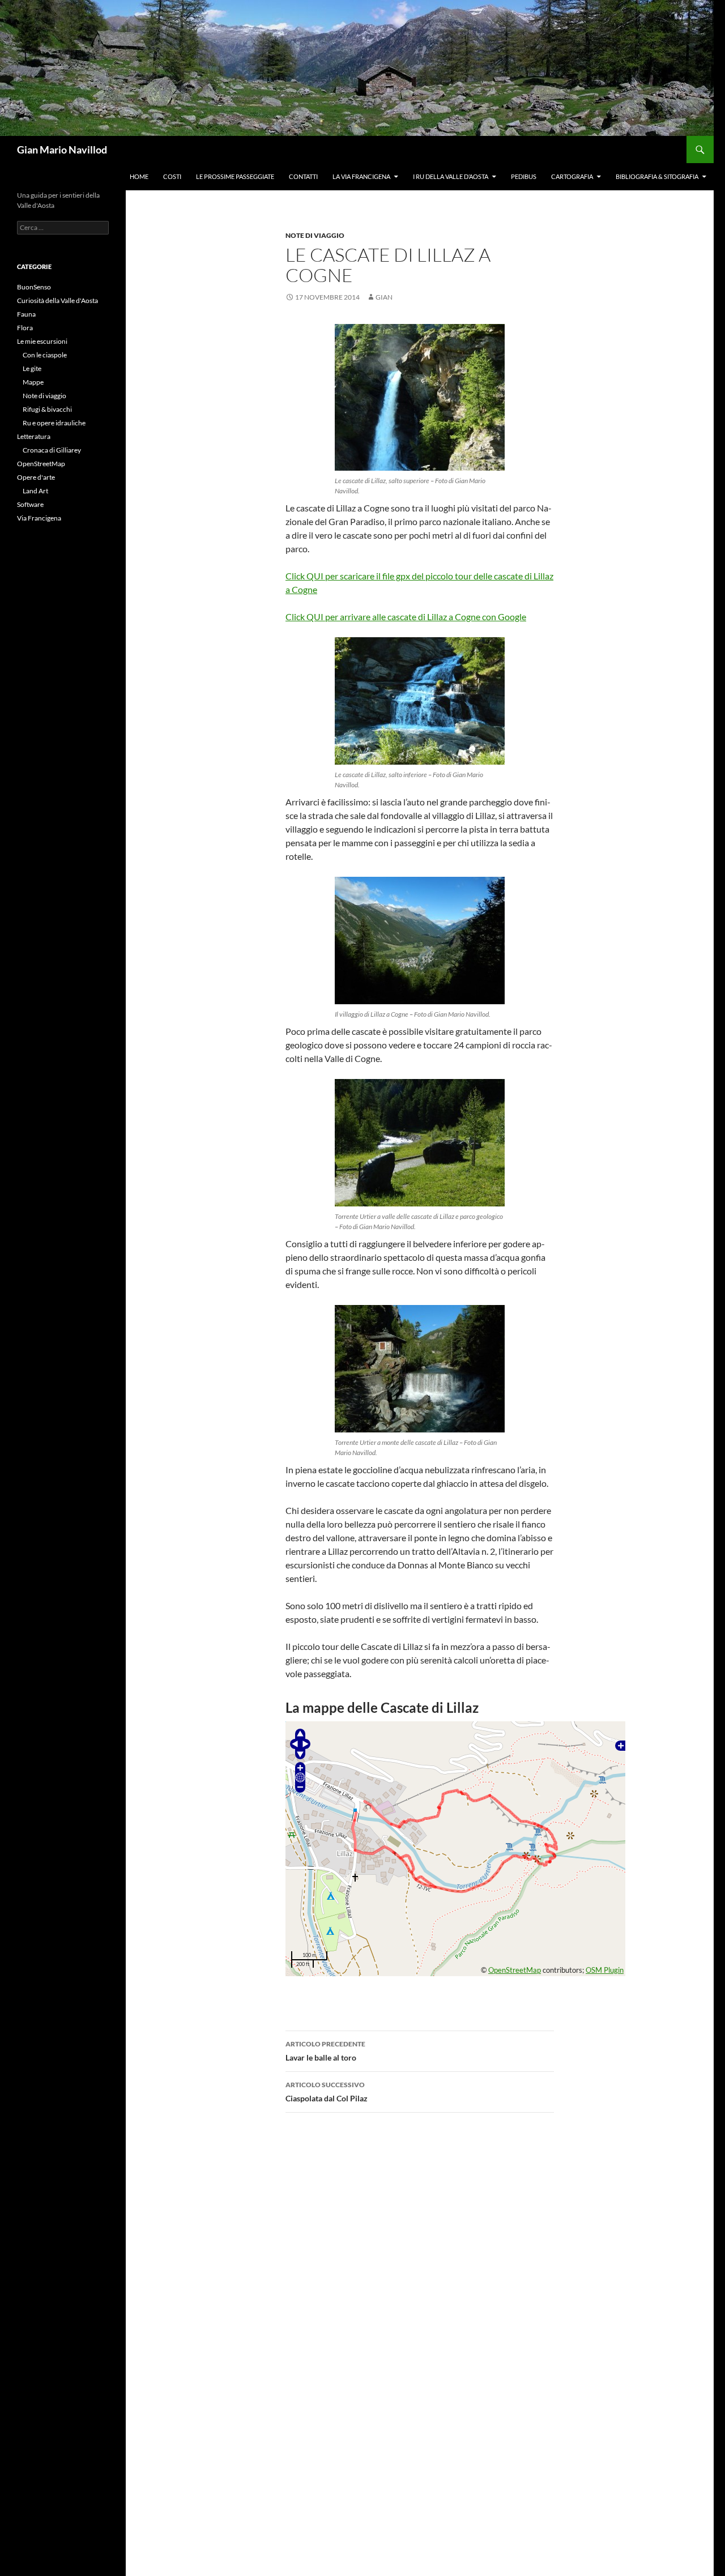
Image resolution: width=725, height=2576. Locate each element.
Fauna (26, 314)
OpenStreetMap (515, 1970)
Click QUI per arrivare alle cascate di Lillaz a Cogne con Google (406, 617)
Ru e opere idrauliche (54, 423)
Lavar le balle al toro (325, 2051)
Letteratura (34, 436)
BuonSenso (34, 287)
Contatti (303, 176)
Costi (172, 176)
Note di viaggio (315, 235)
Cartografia (572, 176)
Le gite (32, 368)
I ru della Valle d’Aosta (451, 176)
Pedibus (524, 176)
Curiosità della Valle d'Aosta (57, 300)
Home (139, 176)
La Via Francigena (361, 176)
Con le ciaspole (45, 355)
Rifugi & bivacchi (47, 409)
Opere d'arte (36, 477)
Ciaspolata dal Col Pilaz (327, 2092)
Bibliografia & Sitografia (657, 176)
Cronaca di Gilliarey (52, 450)
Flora (25, 328)
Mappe (33, 382)
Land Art (35, 491)
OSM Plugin (605, 1970)
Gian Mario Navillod (62, 150)
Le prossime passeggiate (235, 176)
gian (384, 297)
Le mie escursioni (42, 341)
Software (30, 504)
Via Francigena (39, 518)
